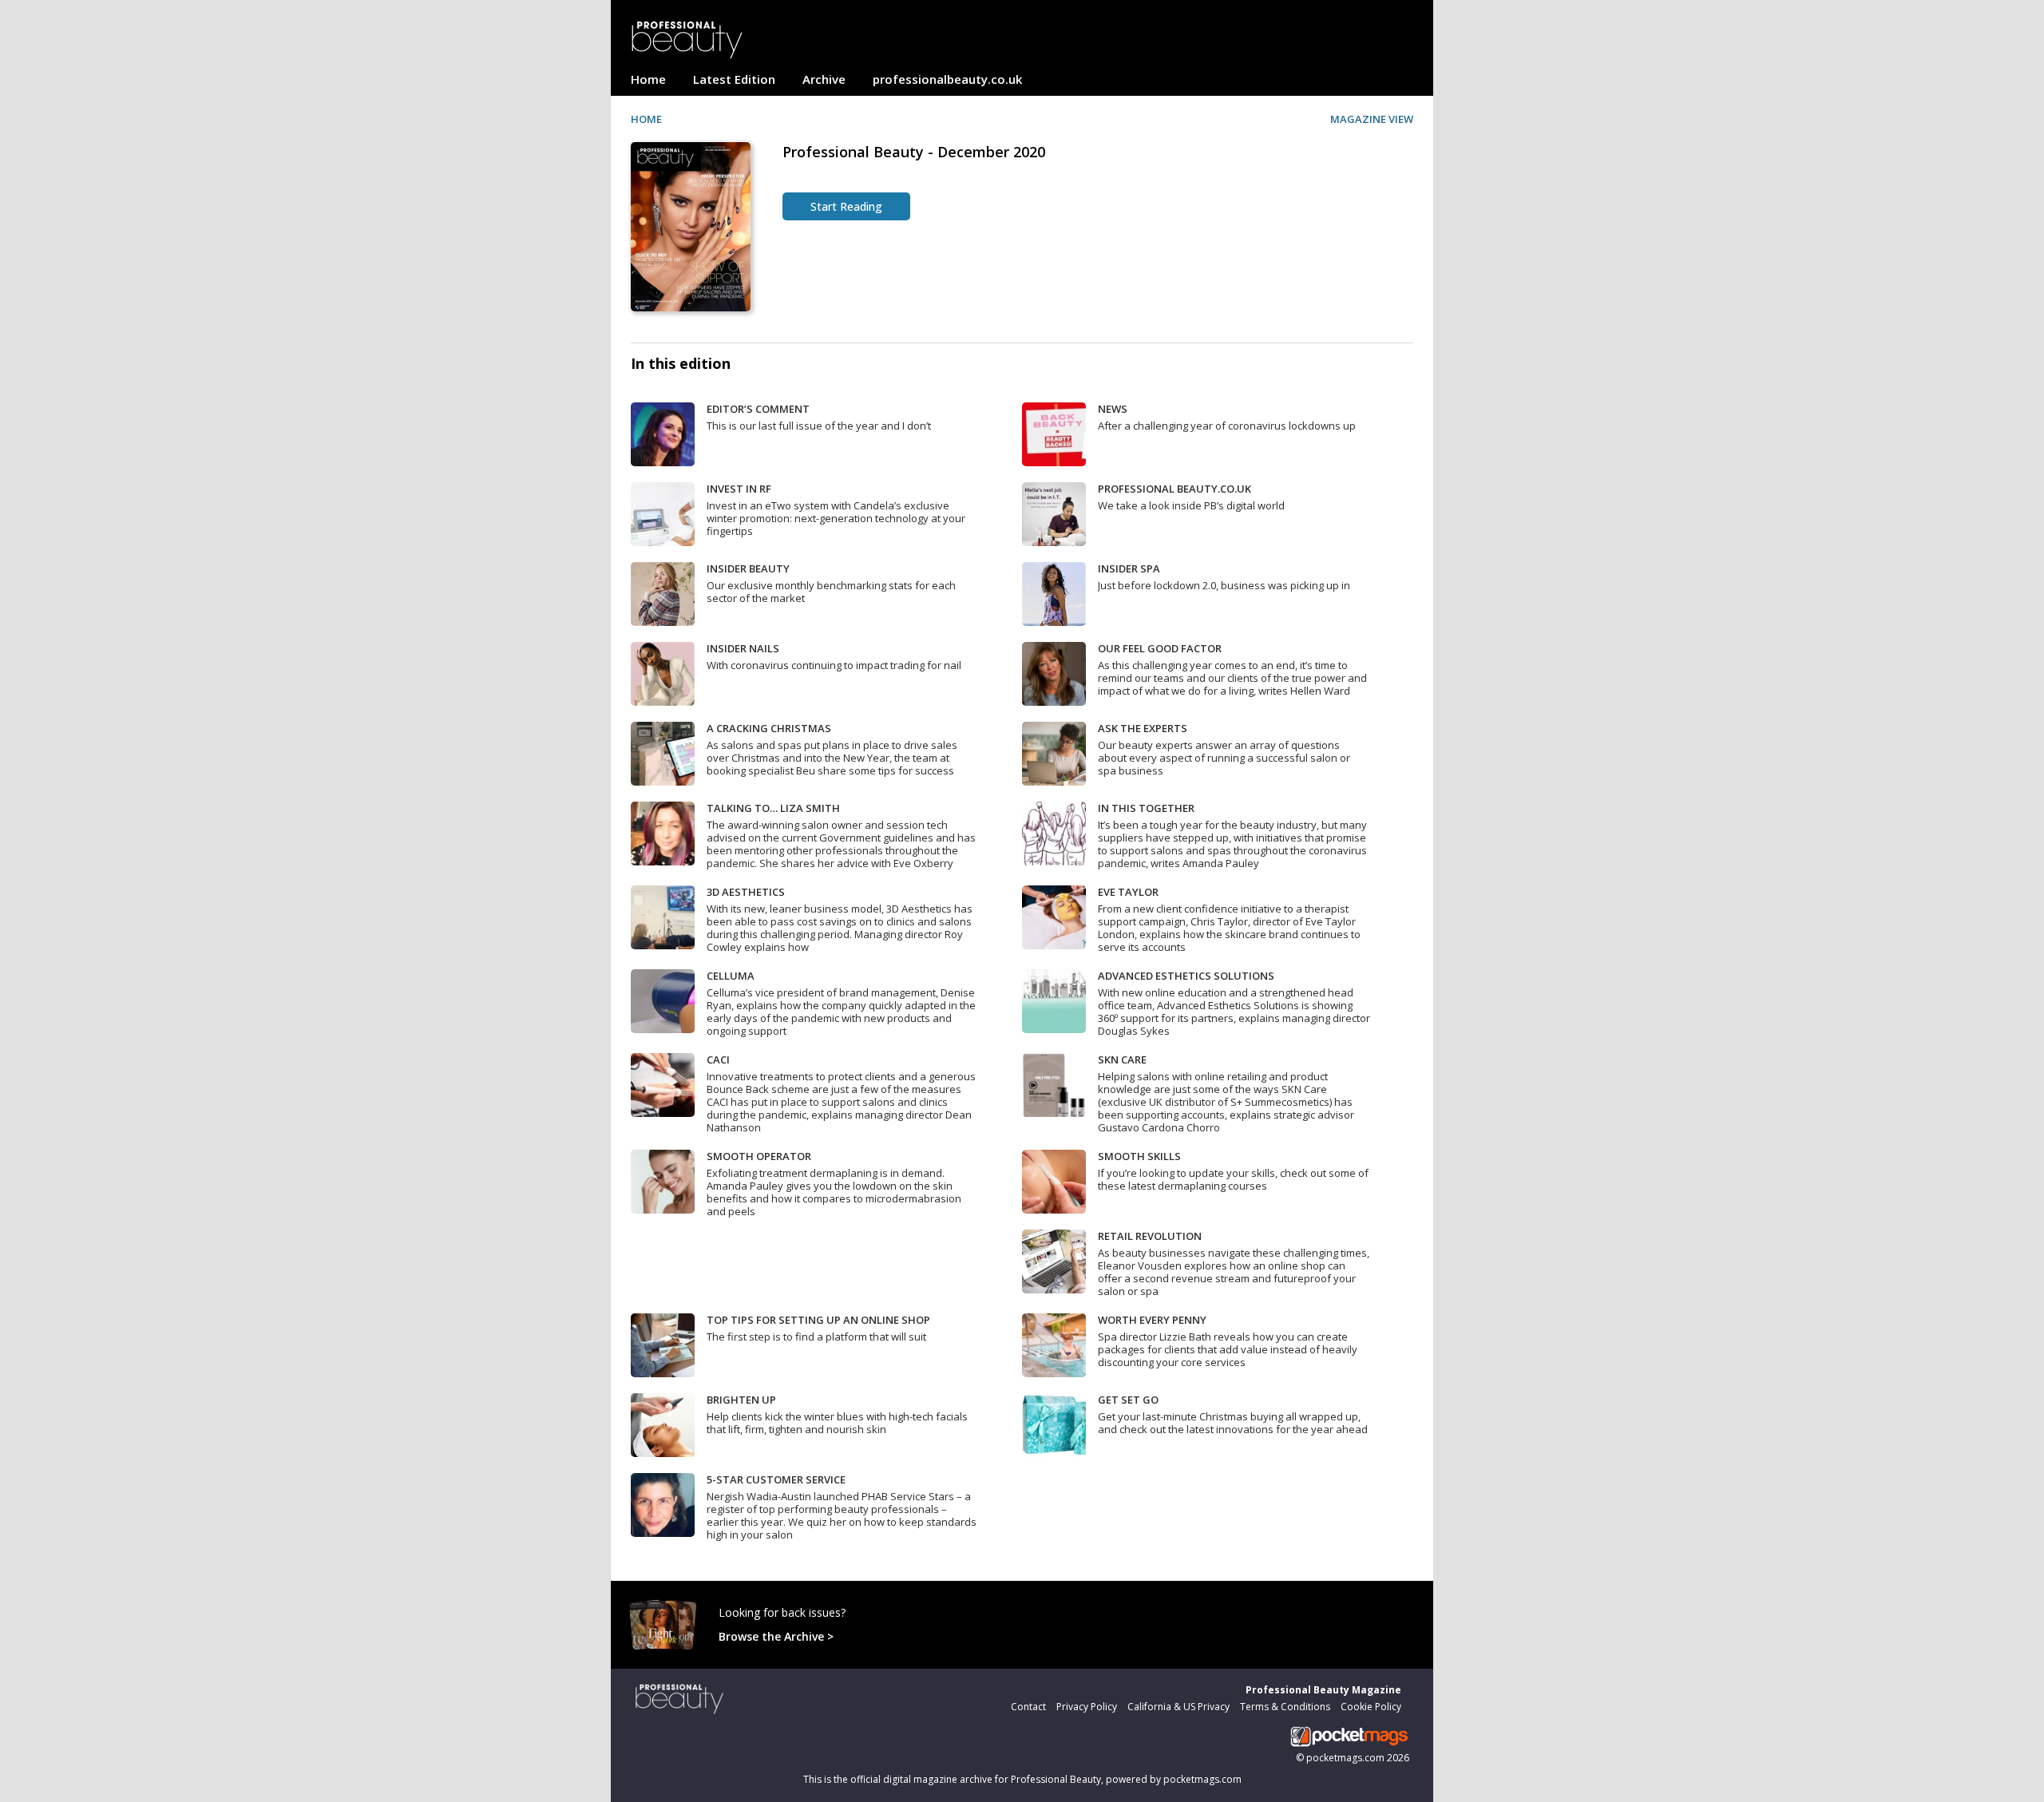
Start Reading (846, 206)
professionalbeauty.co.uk (947, 79)
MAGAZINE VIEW (1372, 119)
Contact (1028, 1707)
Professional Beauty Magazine (1323, 1690)
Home (648, 79)
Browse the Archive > (776, 1636)
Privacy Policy (1087, 1707)
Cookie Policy (1371, 1707)
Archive (824, 79)
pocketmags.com (1345, 1758)
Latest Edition (734, 79)
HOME (646, 119)
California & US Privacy (1178, 1707)
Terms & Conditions (1285, 1707)
